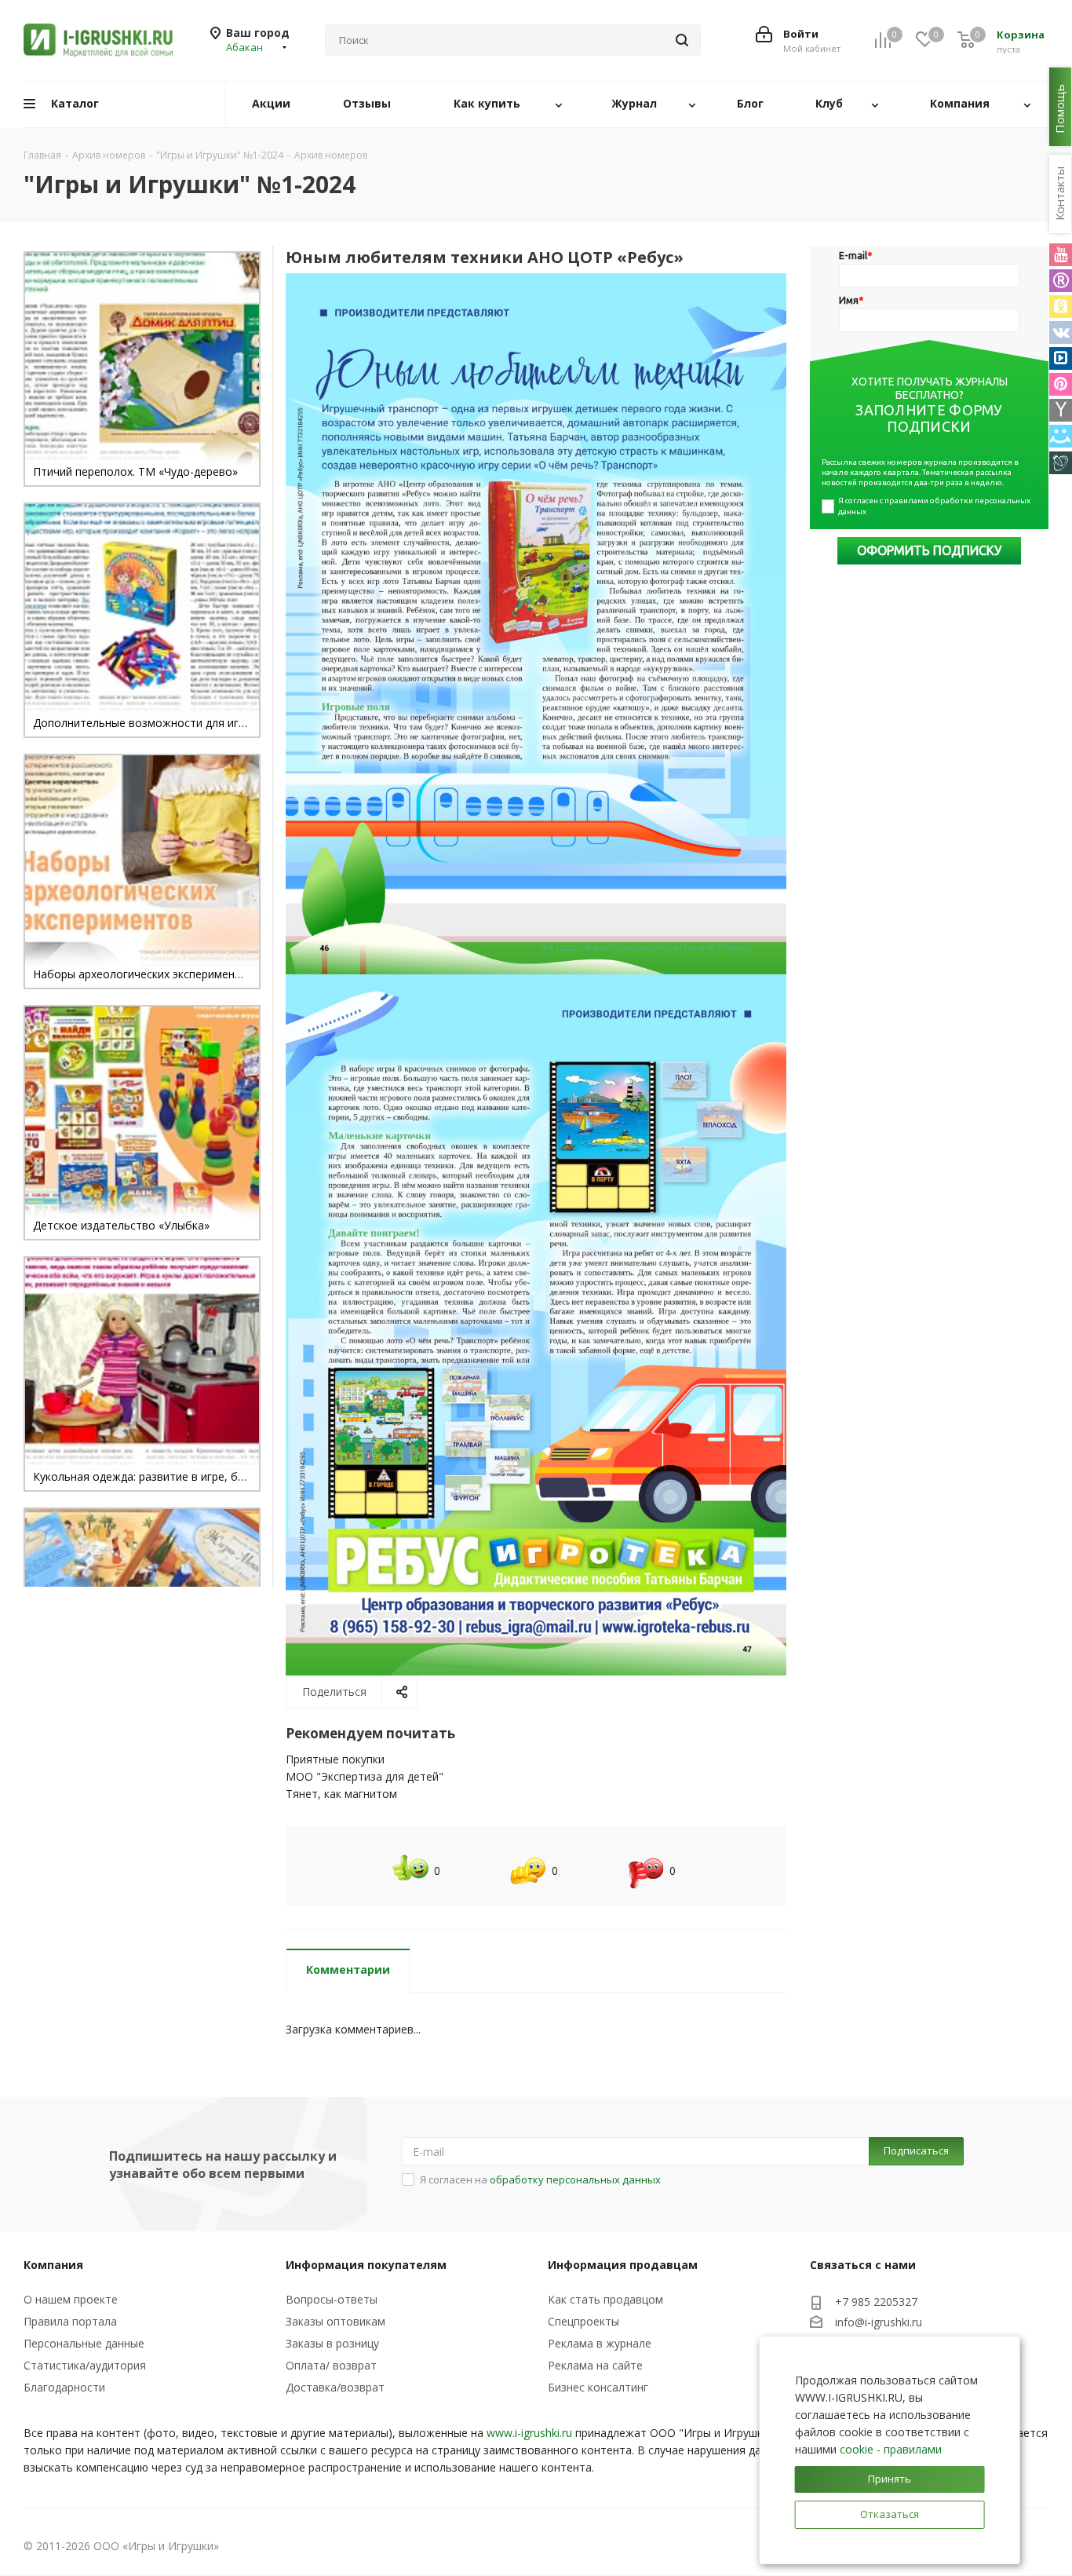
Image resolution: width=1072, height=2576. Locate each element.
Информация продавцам (623, 2265)
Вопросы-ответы (332, 2299)
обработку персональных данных (575, 2180)
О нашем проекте (71, 2299)
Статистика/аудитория (85, 2365)
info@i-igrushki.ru (879, 2323)
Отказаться (890, 2514)
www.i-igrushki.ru (529, 2433)
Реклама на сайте (595, 2365)
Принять (890, 2479)
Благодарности (64, 2387)
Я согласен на (540, 2180)
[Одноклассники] (1061, 307)
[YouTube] (1061, 255)
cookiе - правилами (891, 2449)
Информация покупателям (366, 2265)
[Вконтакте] (1061, 333)
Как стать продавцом (605, 2299)
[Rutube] (1061, 281)
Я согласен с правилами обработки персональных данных (935, 506)
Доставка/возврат (335, 2387)
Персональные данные (84, 2343)
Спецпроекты (583, 2321)
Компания (53, 2265)
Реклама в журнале (600, 2343)
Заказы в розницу (332, 2343)
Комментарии (348, 1969)
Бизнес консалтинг (598, 2387)
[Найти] (682, 40)
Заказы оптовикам (335, 2321)
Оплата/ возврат (331, 2365)
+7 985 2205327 (876, 2302)
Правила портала (70, 2321)
